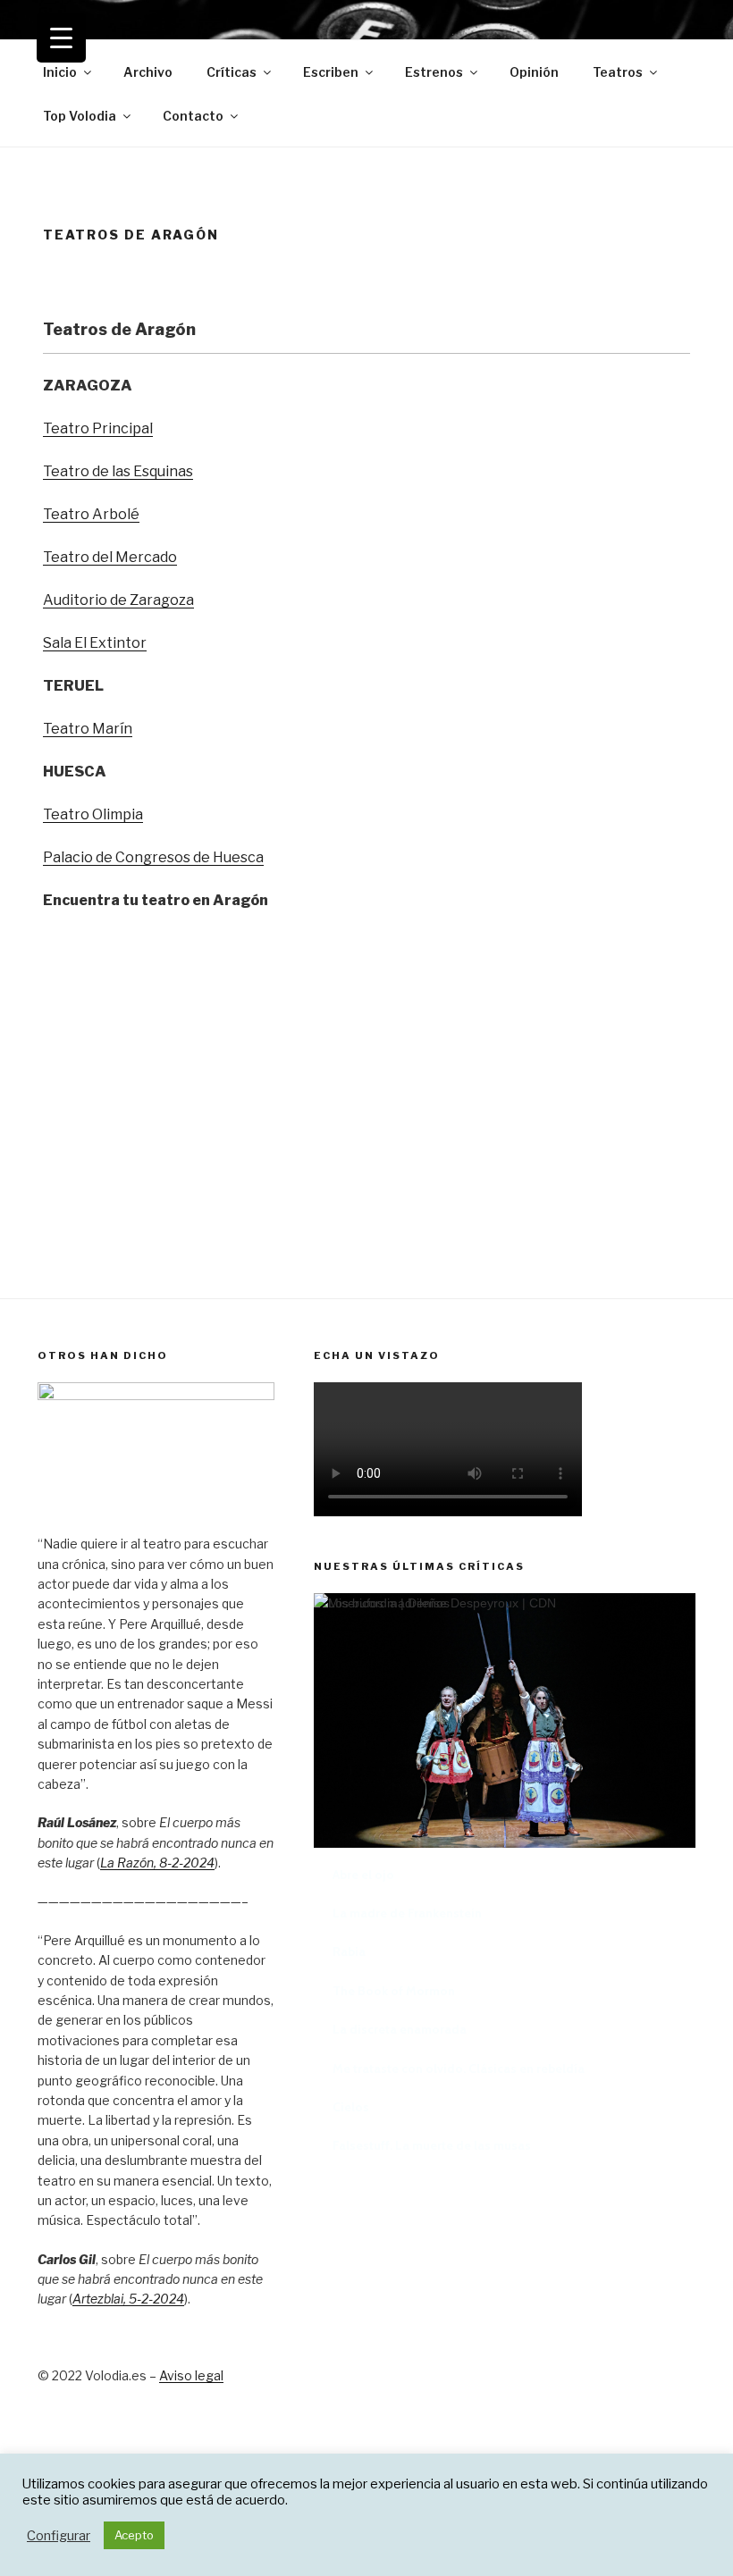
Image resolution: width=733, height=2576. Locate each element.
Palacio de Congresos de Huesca (153, 857)
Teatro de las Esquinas (118, 471)
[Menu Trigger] (61, 38)
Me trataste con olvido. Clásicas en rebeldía (459, 2068)
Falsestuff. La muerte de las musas (432, 2145)
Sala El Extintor (95, 643)
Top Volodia (80, 116)
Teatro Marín (88, 729)
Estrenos (434, 72)
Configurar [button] (59, 2536)
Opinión (534, 72)
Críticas (232, 72)
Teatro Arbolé (91, 514)
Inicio (60, 72)
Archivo (148, 72)
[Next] (660, 1817)
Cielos (351, 2107)
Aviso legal (191, 2375)
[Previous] (350, 1817)
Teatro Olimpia (93, 814)
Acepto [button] (134, 2535)
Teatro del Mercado (110, 557)
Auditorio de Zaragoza (118, 600)
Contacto (193, 116)
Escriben (331, 72)
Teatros (618, 72)
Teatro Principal (98, 428)
